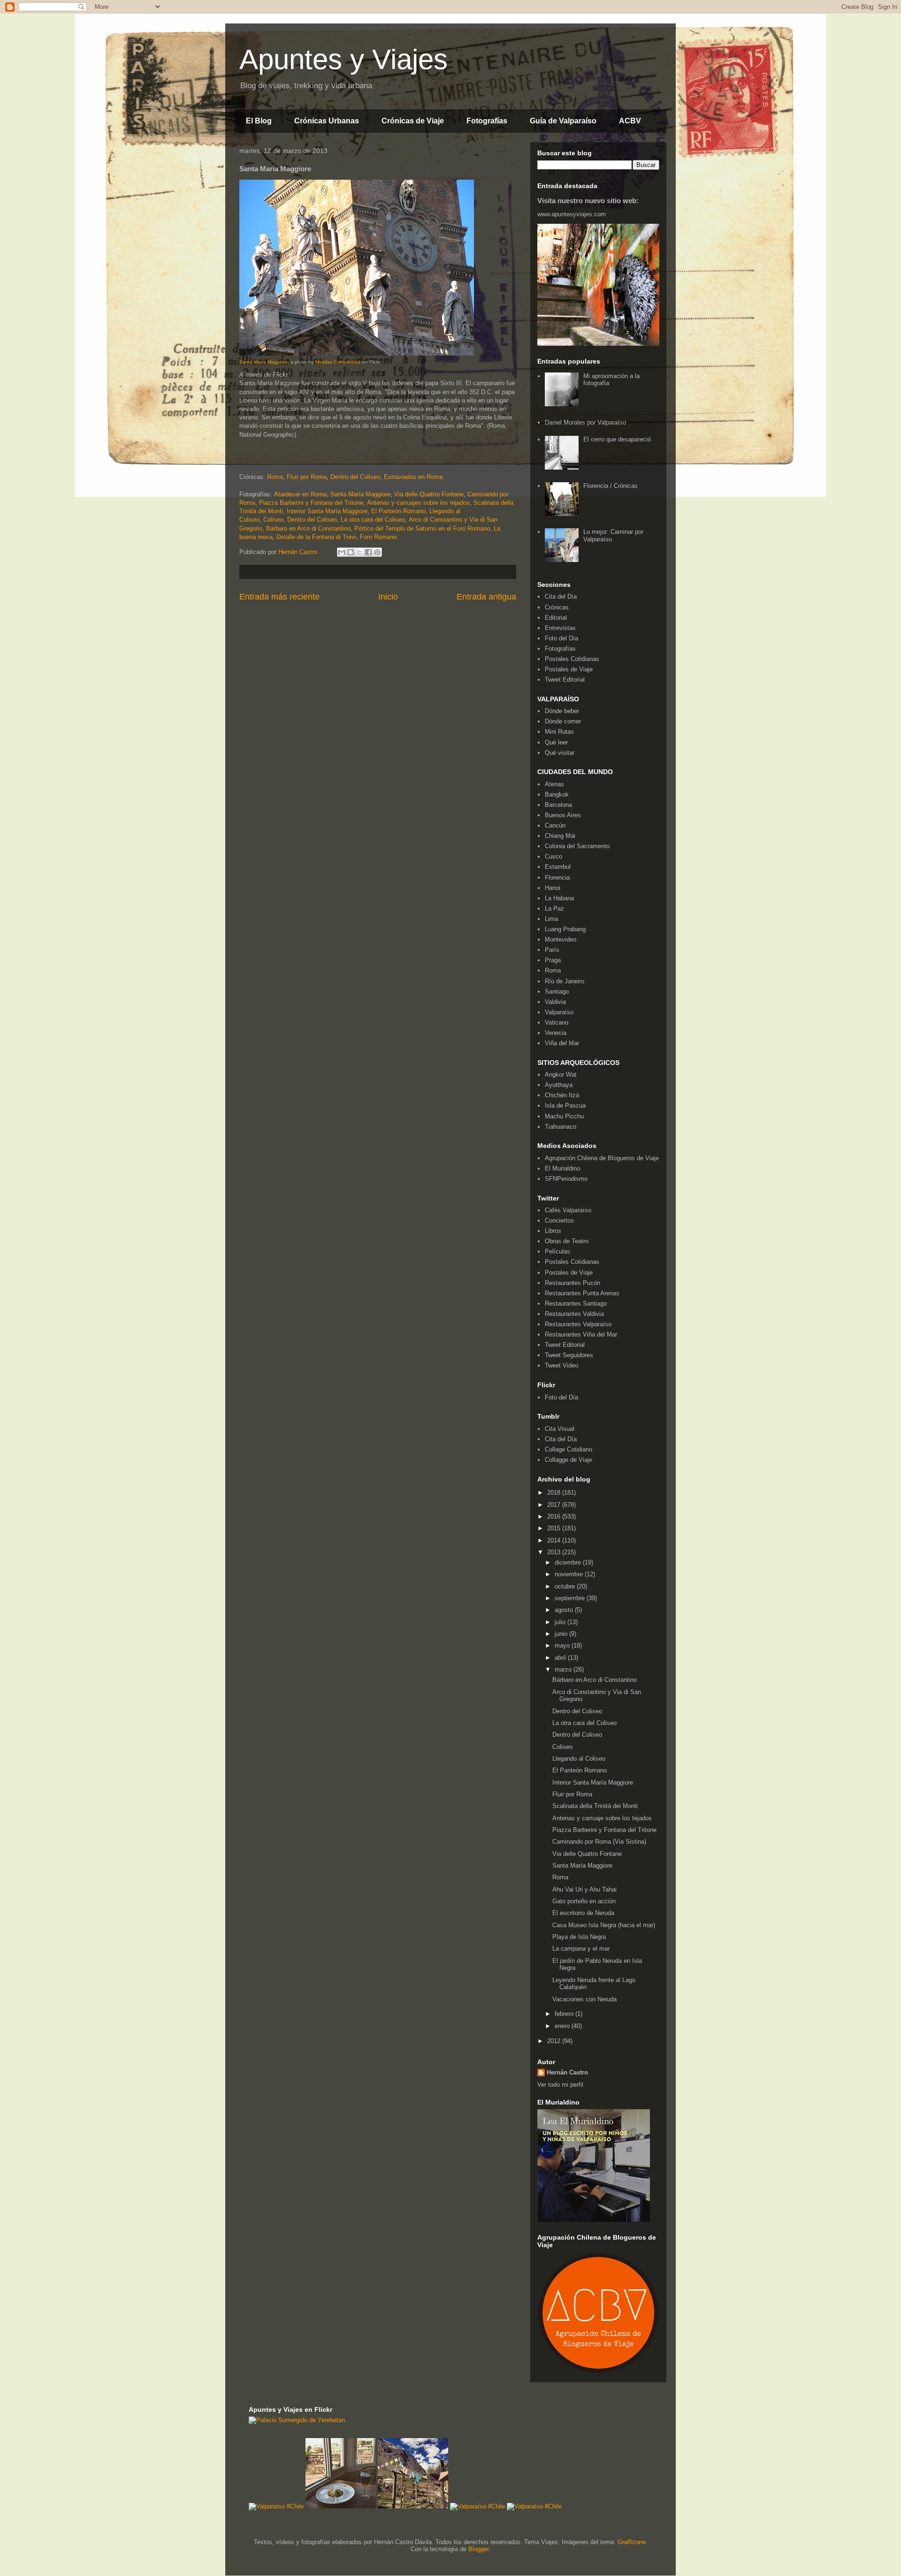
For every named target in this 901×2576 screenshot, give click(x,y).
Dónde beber (562, 711)
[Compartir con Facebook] (368, 552)
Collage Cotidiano (569, 1449)
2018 (555, 1493)
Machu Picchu (564, 1116)
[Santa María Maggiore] (357, 354)
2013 (555, 1552)
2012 (555, 2041)
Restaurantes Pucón (573, 1283)
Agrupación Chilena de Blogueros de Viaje (602, 1158)
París (552, 950)
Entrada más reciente (279, 597)
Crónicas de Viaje (413, 121)
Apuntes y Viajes (344, 59)
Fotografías (487, 121)
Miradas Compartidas (338, 362)
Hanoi (553, 888)
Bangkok (557, 794)
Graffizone (632, 2542)
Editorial (556, 618)
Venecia (556, 1033)
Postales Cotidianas (572, 659)
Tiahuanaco (561, 1127)
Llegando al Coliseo (579, 1759)
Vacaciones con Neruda (584, 1999)
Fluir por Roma (307, 477)
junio (562, 1634)
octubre (566, 1586)
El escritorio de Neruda (583, 1913)
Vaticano (557, 1022)
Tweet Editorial (565, 680)
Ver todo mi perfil (560, 2085)
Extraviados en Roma (413, 477)
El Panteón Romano (398, 511)
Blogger (478, 2549)
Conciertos (559, 1220)
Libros (553, 1231)
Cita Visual (560, 1429)
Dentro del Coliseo (355, 477)
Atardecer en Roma (300, 494)
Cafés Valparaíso (568, 1210)
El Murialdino (562, 1168)
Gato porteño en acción (584, 1901)
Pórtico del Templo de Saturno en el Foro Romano (422, 528)
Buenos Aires (563, 815)
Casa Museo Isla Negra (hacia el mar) (604, 1925)
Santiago (557, 992)
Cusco (554, 856)
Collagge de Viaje (569, 1460)
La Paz (554, 908)
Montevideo (561, 939)
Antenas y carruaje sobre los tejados (602, 1818)
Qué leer (556, 742)
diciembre (569, 1562)
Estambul (558, 867)
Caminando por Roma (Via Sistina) (599, 1842)
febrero (565, 2014)
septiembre (571, 1598)
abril (561, 1658)
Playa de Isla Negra (579, 1937)
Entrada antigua (486, 597)
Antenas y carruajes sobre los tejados (418, 503)
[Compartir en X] (359, 552)
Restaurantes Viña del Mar (581, 1334)
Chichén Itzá (562, 1095)
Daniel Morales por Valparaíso (585, 422)
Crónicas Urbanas (327, 121)
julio (561, 1622)
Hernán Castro (567, 2072)
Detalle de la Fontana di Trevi (316, 537)
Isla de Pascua (565, 1106)
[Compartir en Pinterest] (377, 552)
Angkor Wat (561, 1075)
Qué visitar (560, 753)
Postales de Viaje (569, 669)
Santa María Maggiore (263, 362)
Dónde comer (563, 721)
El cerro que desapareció (617, 439)
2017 (555, 1505)
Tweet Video (561, 1365)
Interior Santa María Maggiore (327, 511)
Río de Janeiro (565, 981)
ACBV (630, 121)
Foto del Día (561, 638)
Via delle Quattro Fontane (429, 494)
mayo (563, 1645)
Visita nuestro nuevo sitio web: (588, 201)
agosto (565, 1610)
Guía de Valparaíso (563, 121)
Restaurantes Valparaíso (578, 1324)
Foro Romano (378, 537)
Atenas (554, 784)
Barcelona (558, 805)
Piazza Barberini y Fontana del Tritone (311, 503)
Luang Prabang (565, 929)
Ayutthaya (559, 1085)
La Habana (559, 898)
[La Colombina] (341, 2506)
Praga (553, 960)
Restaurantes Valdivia (574, 1314)
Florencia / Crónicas (611, 486)
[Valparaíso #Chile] (276, 2506)
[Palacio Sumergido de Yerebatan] (297, 2420)
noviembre (570, 1574)
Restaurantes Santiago (576, 1303)
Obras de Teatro (567, 1241)
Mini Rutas (559, 732)
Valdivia (555, 1002)
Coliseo (273, 520)
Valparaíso (559, 1012)
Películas (557, 1251)
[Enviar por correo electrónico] (342, 552)
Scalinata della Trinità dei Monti (595, 1806)
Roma (275, 477)
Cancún (555, 825)
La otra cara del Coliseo (373, 520)
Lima (551, 919)
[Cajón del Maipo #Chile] (413, 2506)
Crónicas (557, 607)
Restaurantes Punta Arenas (582, 1293)
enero (563, 2026)
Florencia (557, 878)
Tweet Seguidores (569, 1355)
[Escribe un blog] (351, 552)
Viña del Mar (562, 1043)
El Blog (259, 121)
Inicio (388, 597)
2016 (555, 1516)
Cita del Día (561, 597)
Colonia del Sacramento (577, 846)
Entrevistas (560, 628)
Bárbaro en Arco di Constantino (308, 528)
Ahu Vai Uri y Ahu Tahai (584, 1889)
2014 (555, 1540)
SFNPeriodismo (566, 1179)
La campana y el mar (581, 1949)
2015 (555, 1528)
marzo (564, 1669)
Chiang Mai (560, 836)
